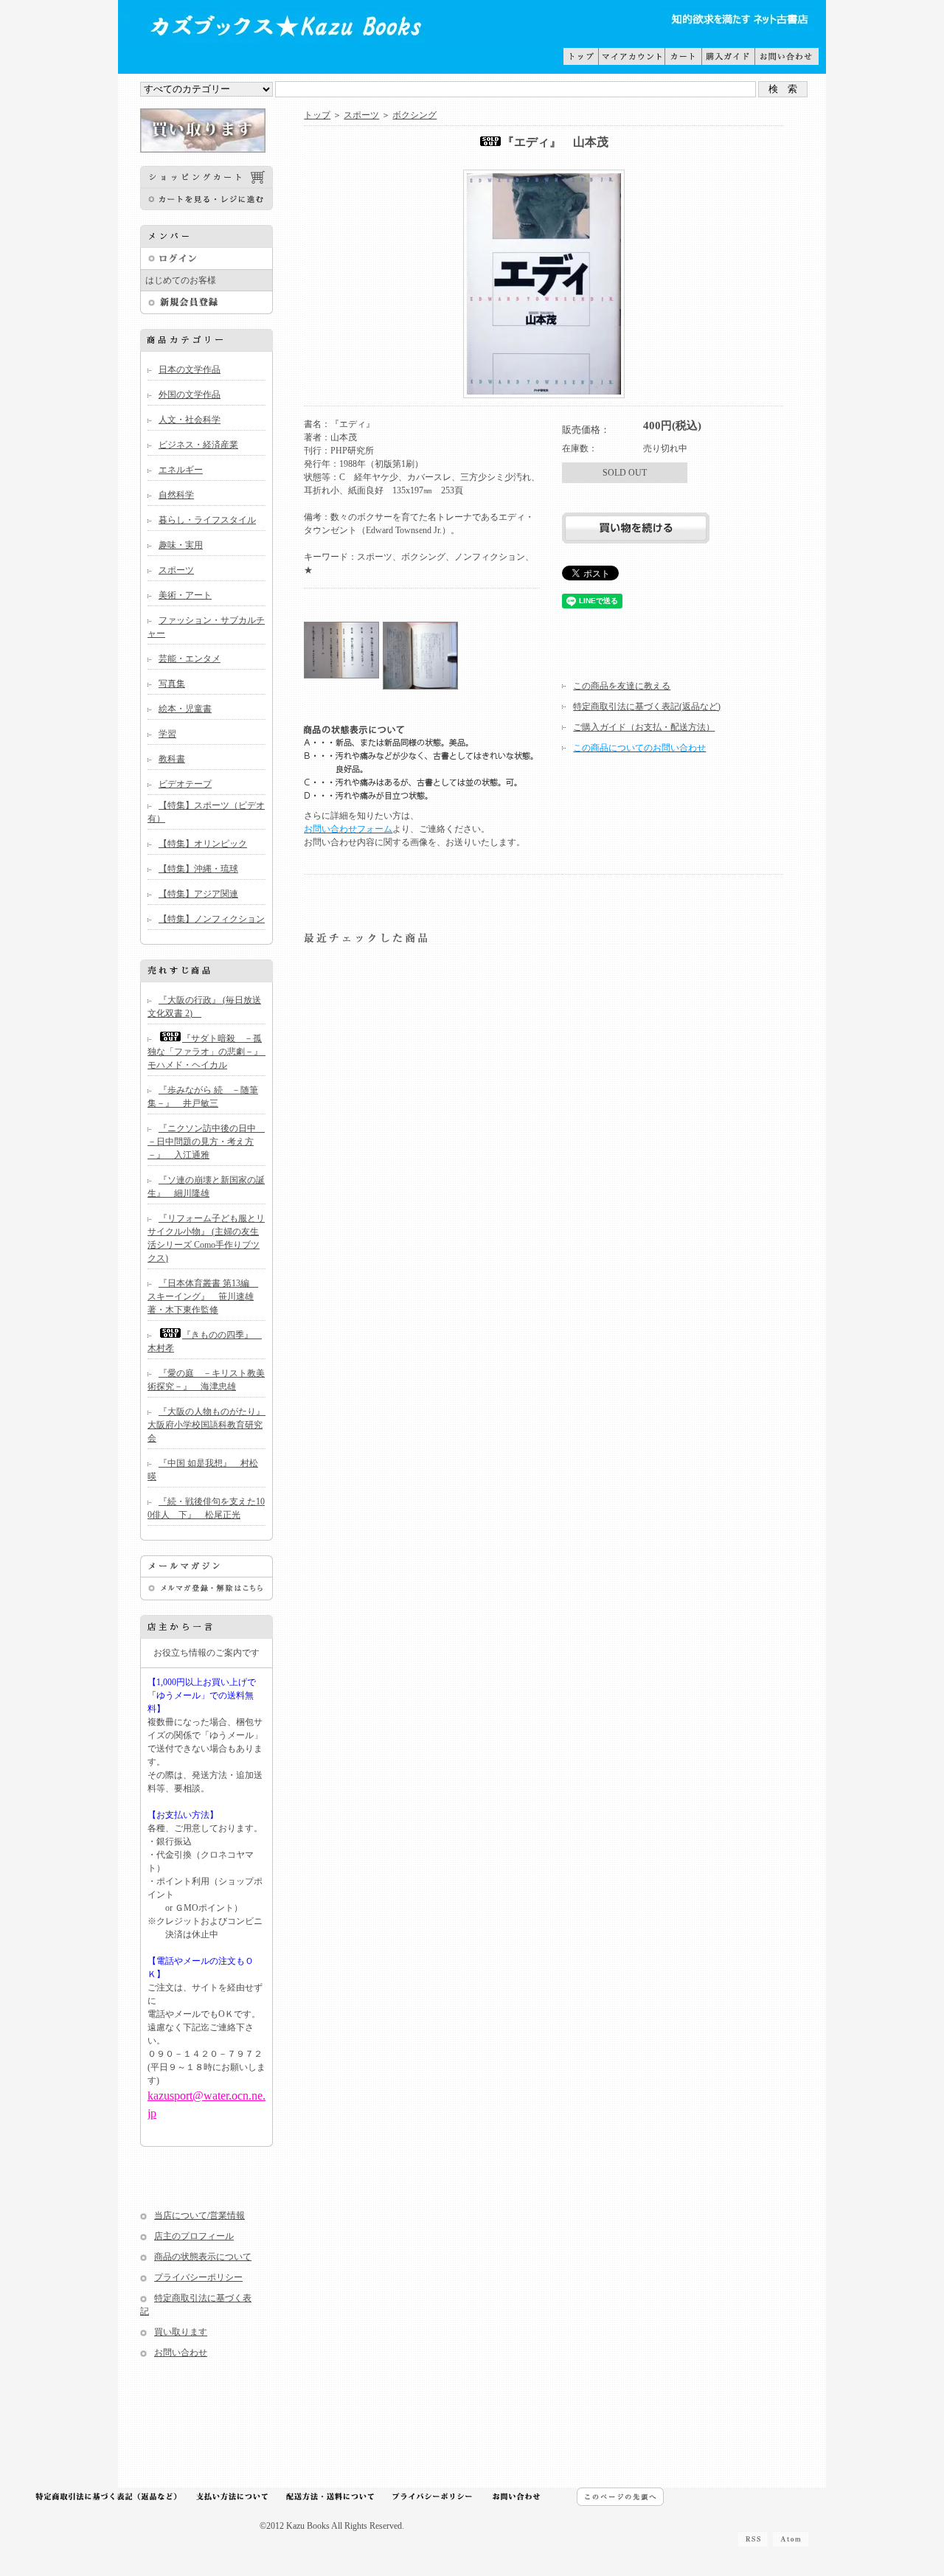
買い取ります (181, 2332)
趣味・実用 (181, 545)
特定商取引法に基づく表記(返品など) (647, 707)
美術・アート (185, 595)
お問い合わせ (181, 2353)
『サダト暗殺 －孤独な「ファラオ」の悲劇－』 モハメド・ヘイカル (209, 1052)
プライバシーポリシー (198, 2277)
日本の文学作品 (190, 369)
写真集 (172, 684)
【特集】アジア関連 (198, 894)
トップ (317, 115)
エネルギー (181, 470)
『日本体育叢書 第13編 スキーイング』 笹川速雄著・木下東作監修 (203, 1296)
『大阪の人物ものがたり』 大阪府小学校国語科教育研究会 (211, 1425)
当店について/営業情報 (199, 2215)
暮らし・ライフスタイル (207, 520)
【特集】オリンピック (203, 844)
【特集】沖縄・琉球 (198, 869)
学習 (167, 734)
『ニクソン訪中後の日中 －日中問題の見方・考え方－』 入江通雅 (206, 1142)
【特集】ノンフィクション (212, 919)
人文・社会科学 (190, 420)
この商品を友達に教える (622, 686)
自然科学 (176, 495)
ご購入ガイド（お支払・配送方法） (644, 727)
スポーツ (176, 570)
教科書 (172, 759)
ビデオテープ (185, 784)
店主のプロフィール (194, 2236)
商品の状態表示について (203, 2257)
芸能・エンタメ (190, 659)
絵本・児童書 (185, 709)
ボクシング (414, 115)
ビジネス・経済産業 (198, 445)
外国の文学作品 (190, 395)
